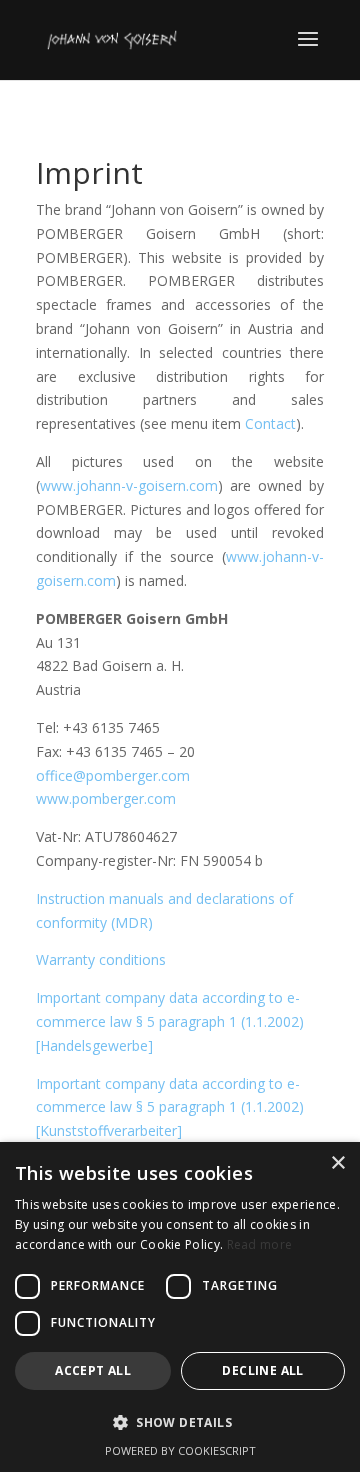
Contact (270, 423)
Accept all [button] (93, 1370)
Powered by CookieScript (180, 1450)
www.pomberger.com (106, 798)
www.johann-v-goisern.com (129, 485)
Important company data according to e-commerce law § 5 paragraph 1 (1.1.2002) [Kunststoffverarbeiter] (170, 1107)
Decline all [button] (262, 1370)
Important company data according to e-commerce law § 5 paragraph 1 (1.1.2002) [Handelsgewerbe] (170, 1021)
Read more (260, 1244)
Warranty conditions (101, 959)
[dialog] (180, 1307)
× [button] (337, 1163)
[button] (180, 1423)
